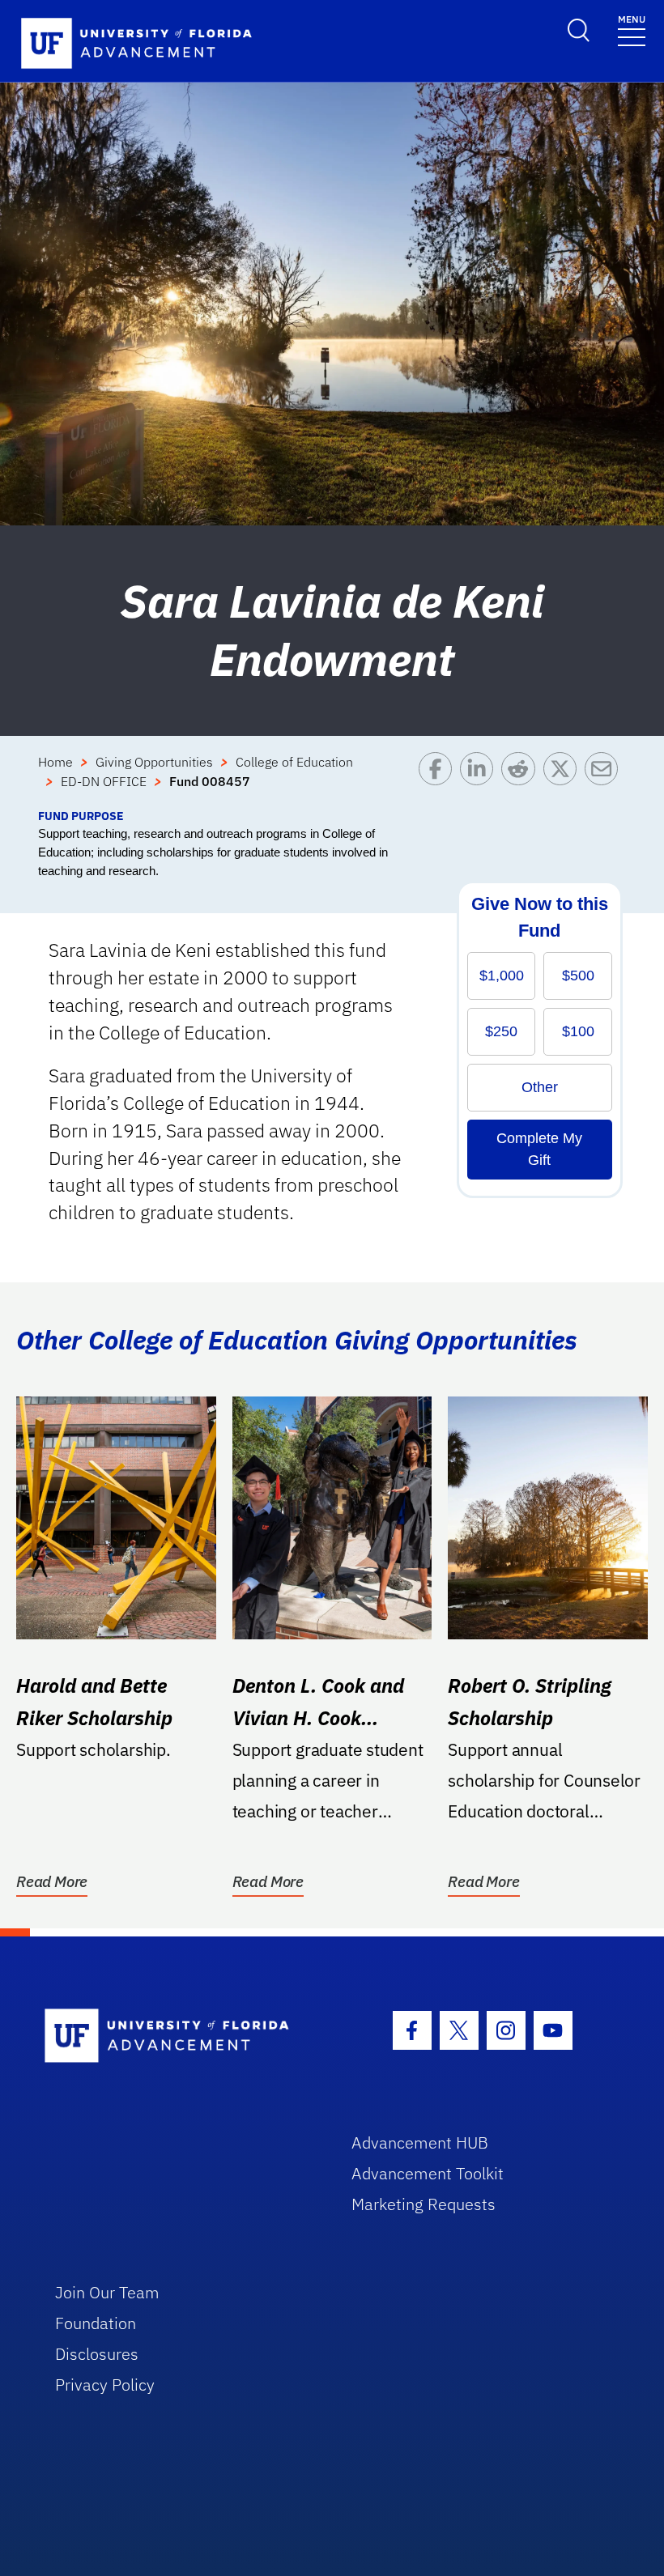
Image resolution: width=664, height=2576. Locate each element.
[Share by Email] (605, 780)
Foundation (96, 2323)
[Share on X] (564, 780)
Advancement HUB (420, 2142)
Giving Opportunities (154, 762)
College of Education (294, 762)
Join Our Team (107, 2292)
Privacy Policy (105, 2385)
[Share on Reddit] (522, 780)
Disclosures (97, 2354)
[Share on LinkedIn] (481, 780)
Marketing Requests (424, 2204)
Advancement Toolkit (428, 2173)
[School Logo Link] (179, 2036)
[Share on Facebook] (439, 780)
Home (55, 762)
